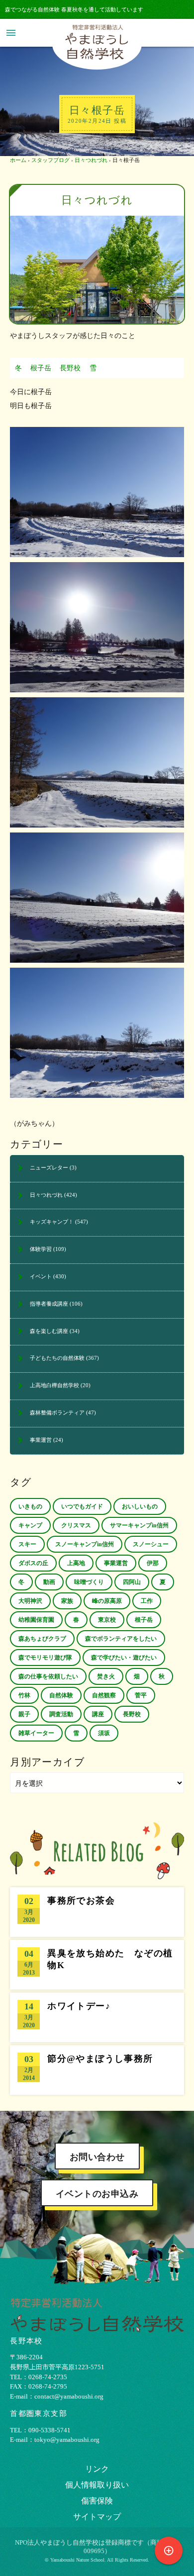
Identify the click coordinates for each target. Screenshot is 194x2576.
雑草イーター (36, 1733)
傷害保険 (97, 2501)
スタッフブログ (50, 160)
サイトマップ (97, 2517)
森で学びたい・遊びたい (124, 1658)
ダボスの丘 (33, 1563)
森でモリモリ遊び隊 (45, 1658)
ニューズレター (49, 1167)
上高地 (76, 1563)
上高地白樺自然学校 (54, 1385)
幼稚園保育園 (36, 1620)
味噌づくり (89, 1582)
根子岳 (41, 368)
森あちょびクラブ (42, 1639)
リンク (97, 2469)
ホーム (18, 160)
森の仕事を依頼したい (48, 1676)
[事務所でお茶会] (97, 1912)
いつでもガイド (82, 1506)
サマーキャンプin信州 (139, 1525)
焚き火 (106, 1676)
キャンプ (30, 1525)
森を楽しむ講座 (49, 1331)
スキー (27, 1544)
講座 (98, 1714)
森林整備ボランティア (57, 1413)
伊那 (153, 1563)
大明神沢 (30, 1601)
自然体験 (61, 1695)
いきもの (30, 1506)
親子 (24, 1714)
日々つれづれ (91, 160)
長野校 (70, 368)
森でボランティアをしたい (121, 1639)
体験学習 (41, 1249)
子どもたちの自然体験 (57, 1358)
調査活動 (61, 1714)
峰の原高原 (107, 1601)
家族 (67, 1601)
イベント (41, 1276)
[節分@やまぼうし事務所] (97, 2070)
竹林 (24, 1695)
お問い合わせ (97, 2157)
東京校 (107, 1620)
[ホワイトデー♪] (97, 2017)
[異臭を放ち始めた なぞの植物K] (97, 1965)
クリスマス (76, 1525)
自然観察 (104, 1695)
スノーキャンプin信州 (85, 1544)
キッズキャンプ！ (52, 1222)
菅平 (141, 1695)
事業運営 (41, 1440)
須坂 (104, 1733)
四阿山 (132, 1582)
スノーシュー (151, 1544)
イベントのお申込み (97, 2194)
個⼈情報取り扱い (97, 2485)
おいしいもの (140, 1506)
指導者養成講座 (49, 1304)
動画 (49, 1582)
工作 (147, 1601)
